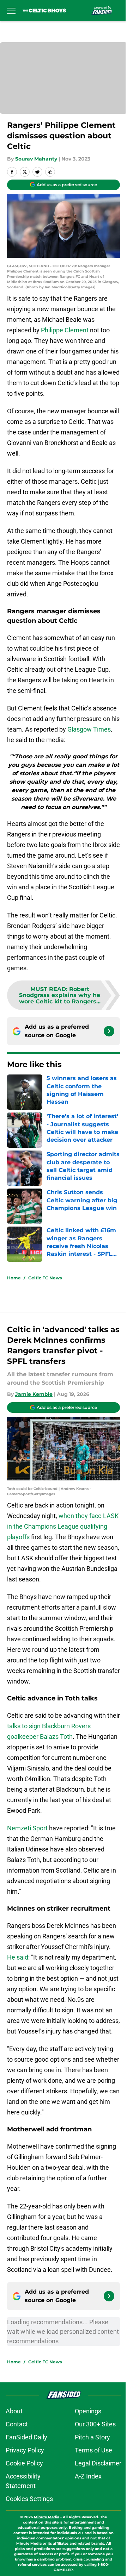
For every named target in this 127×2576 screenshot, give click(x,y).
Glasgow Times (89, 729)
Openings (88, 2411)
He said (18, 1957)
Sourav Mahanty (36, 159)
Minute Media (47, 2517)
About (14, 2411)
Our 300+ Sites (95, 2424)
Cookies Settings (29, 2499)
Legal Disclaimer (98, 2463)
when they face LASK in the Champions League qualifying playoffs (63, 1526)
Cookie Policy (24, 2463)
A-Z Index (88, 2476)
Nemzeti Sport (27, 1828)
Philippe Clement (65, 330)
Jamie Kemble (34, 1394)
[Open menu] (11, 11)
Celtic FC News (45, 1278)
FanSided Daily (26, 2437)
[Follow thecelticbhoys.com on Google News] (109, 1031)
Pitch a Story (92, 2437)
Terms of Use (93, 2450)
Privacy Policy (25, 2450)
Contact (17, 2424)
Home (14, 1278)
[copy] (50, 172)
